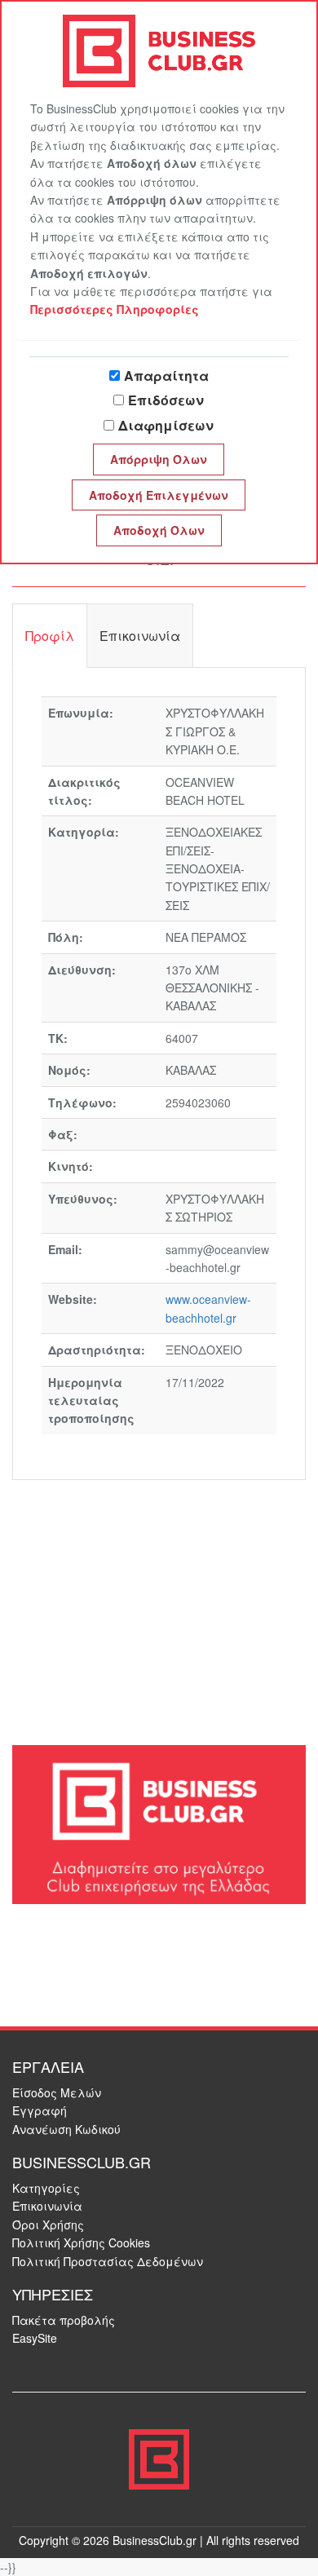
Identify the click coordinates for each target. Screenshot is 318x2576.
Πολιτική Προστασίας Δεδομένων (108, 2261)
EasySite (35, 2338)
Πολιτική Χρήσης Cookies (81, 2242)
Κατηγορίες (46, 2188)
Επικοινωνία (47, 2206)
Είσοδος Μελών (57, 2092)
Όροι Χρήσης (48, 2225)
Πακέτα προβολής (64, 2320)
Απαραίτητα (166, 376)
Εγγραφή (40, 2110)
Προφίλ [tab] (50, 636)
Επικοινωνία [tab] (140, 636)
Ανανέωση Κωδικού (66, 2129)
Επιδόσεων (166, 400)
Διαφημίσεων (166, 425)
